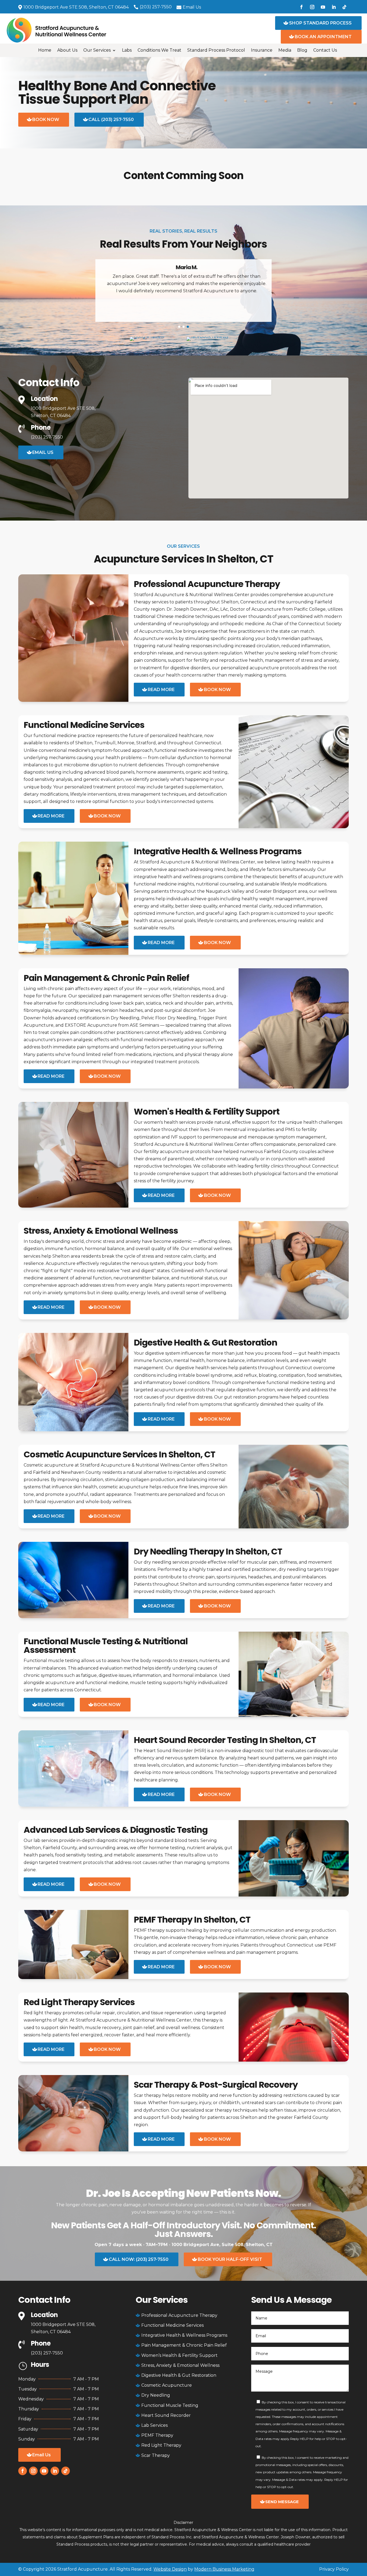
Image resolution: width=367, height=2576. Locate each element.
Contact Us (325, 51)
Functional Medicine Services (84, 725)
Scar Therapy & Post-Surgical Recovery (216, 2085)
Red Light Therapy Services (79, 2002)
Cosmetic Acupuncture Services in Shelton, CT (119, 1454)
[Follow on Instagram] (312, 7)
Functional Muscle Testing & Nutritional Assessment (106, 1645)
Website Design (170, 2569)
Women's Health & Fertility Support (207, 1111)
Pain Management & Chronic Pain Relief (106, 978)
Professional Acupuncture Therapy (207, 584)
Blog (302, 51)
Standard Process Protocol (216, 51)
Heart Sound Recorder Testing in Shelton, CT (225, 1740)
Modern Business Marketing (224, 2569)
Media (285, 51)
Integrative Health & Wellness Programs (218, 851)
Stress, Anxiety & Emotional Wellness (101, 1231)
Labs (127, 51)
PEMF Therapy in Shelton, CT (192, 1919)
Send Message (282, 2502)
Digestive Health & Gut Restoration (206, 1342)
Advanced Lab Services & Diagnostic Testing (116, 1830)
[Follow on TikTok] (344, 7)
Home (45, 51)
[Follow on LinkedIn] (334, 7)
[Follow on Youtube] (323, 7)
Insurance (262, 51)
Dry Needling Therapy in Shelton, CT (208, 1551)
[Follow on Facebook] (301, 7)
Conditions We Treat (159, 51)
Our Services (97, 51)
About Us (67, 51)
